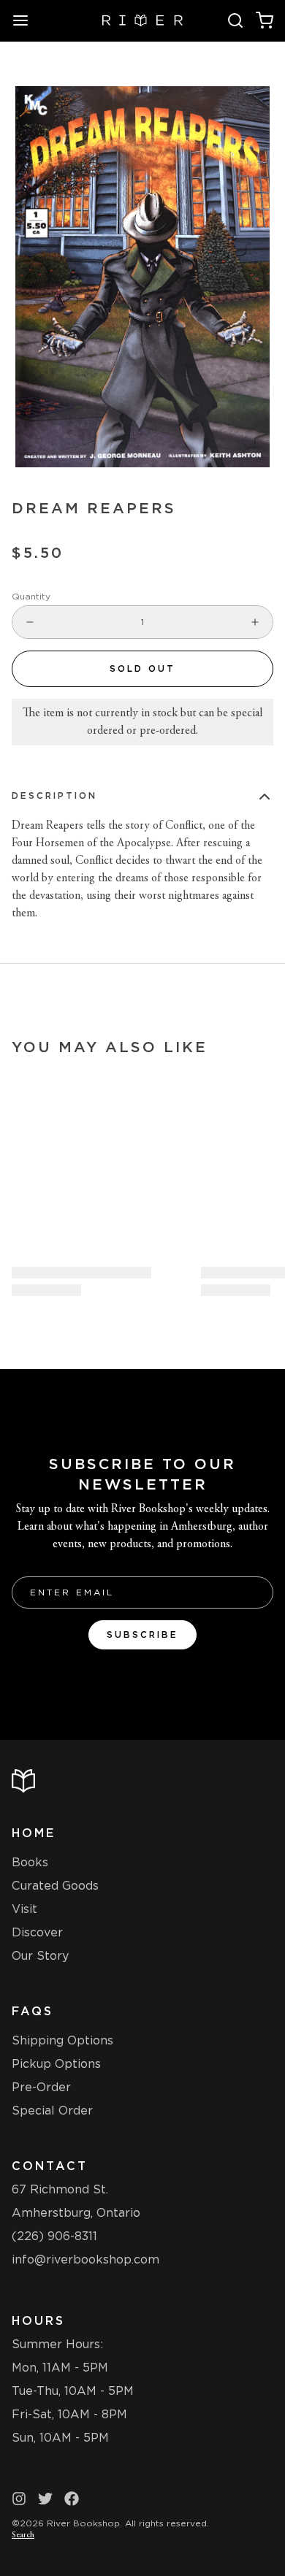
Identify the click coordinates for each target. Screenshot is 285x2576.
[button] (142, 669)
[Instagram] (19, 2499)
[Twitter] (45, 2499)
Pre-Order (41, 2087)
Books (30, 1862)
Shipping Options (62, 2040)
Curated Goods (55, 1886)
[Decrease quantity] (30, 622)
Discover (37, 1932)
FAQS (33, 2011)
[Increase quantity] (255, 622)
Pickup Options (56, 2064)
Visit (24, 1909)
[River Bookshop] (143, 20)
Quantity (31, 596)
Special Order (52, 2111)
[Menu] (26, 20)
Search (23, 2535)
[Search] (235, 20)
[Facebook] (72, 2499)
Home (34, 1833)
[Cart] (265, 20)
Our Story (40, 1956)
